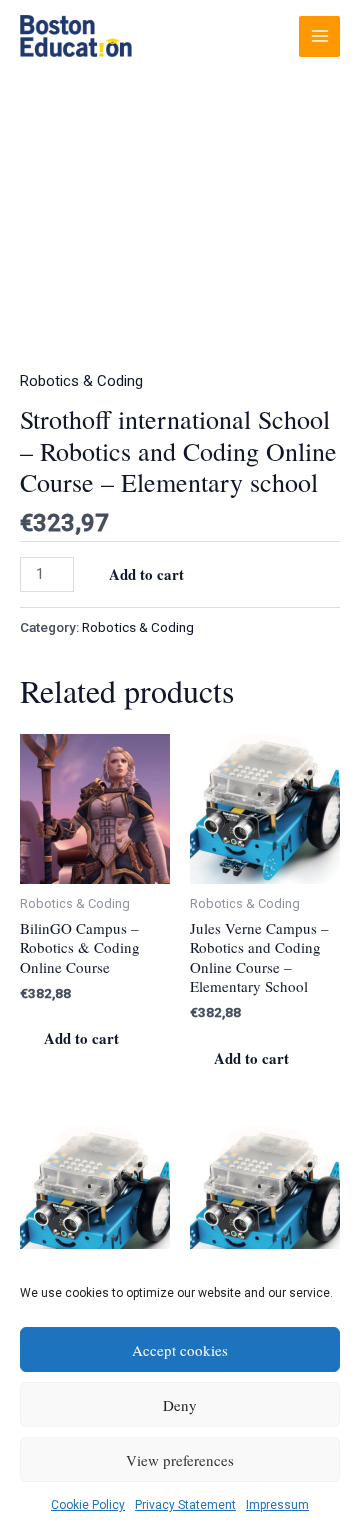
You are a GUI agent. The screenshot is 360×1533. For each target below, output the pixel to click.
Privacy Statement (185, 1505)
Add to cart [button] (81, 1038)
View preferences (180, 1460)
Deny (180, 1405)
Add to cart (146, 574)
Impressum (277, 1505)
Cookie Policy (88, 1505)
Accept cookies (180, 1350)
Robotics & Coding (81, 381)
